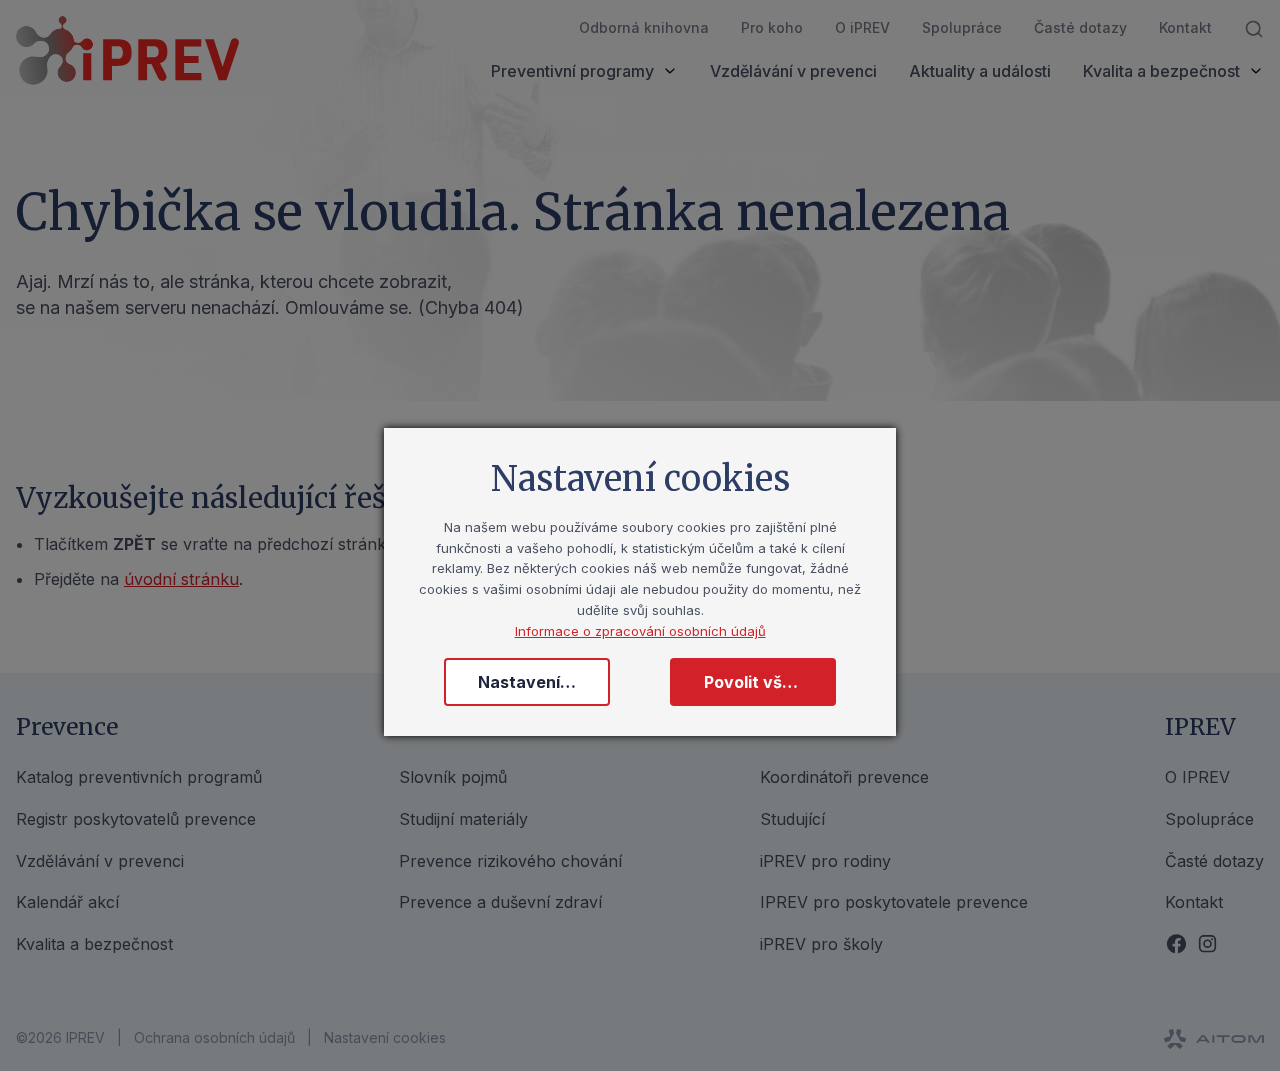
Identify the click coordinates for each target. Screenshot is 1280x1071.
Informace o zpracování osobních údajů (640, 631)
